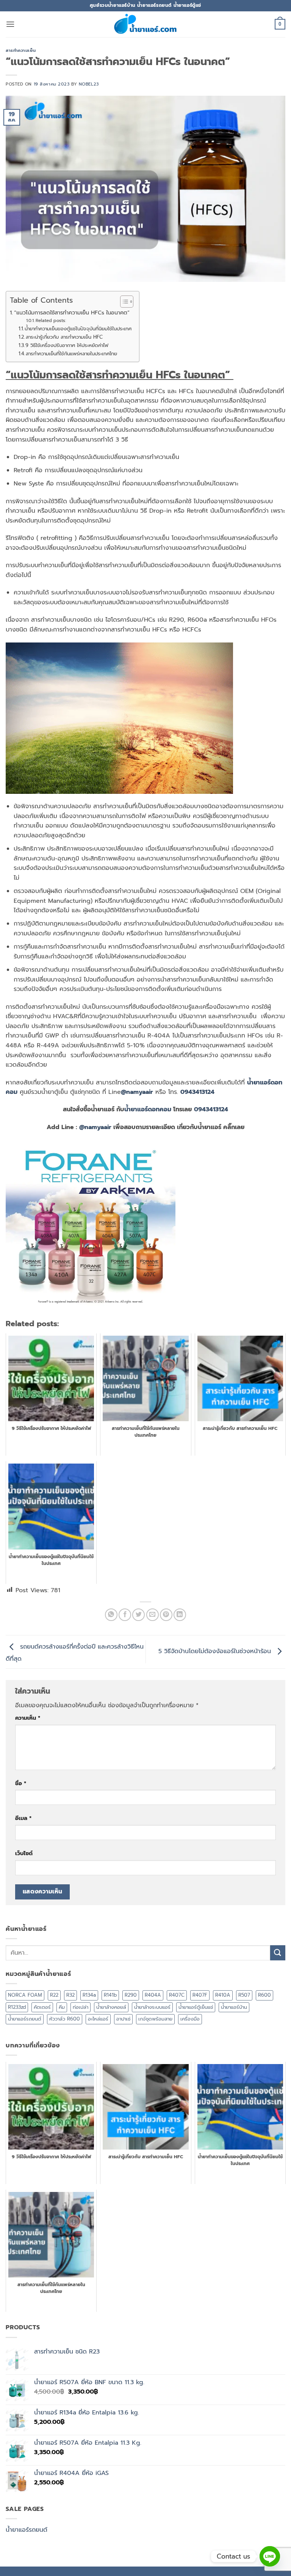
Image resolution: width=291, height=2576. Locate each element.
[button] (10, 24)
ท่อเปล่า (81, 2007)
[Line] (270, 2556)
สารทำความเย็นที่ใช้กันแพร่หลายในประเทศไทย (71, 354)
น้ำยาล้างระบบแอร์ (152, 2007)
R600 (264, 1995)
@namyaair (137, 1092)
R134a (89, 1995)
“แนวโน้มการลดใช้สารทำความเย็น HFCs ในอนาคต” (73, 313)
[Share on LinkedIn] (180, 1615)
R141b (110, 1995)
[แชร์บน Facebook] (125, 1615)
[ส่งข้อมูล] (278, 1953)
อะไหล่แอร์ (98, 2019)
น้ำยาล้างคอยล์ (111, 2007)
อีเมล (23, 1818)
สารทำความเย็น (21, 51)
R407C (177, 1995)
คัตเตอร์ (42, 2007)
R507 (244, 1995)
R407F (200, 1995)
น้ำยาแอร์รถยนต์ (25, 2019)
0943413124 (197, 1092)
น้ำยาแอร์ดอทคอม (148, 1109)
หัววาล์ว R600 (65, 2019)
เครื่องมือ (190, 2019)
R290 (131, 1995)
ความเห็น (28, 1718)
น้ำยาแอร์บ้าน (234, 2007)
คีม (62, 2007)
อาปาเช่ (123, 2019)
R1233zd (17, 2007)
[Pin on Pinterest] (166, 1615)
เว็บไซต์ (24, 1853)
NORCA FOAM (25, 1995)
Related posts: (51, 320)
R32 (70, 1995)
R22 (54, 1995)
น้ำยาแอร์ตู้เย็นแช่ (196, 2007)
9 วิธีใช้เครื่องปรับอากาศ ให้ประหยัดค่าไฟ (67, 345)
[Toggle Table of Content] (123, 302)
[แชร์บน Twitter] (138, 1615)
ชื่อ (21, 1783)
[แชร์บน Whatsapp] (111, 1615)
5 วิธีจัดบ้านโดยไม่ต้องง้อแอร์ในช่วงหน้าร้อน (216, 1652)
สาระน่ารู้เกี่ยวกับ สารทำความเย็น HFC (64, 337)
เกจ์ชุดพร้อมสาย (155, 2019)
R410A (223, 1995)
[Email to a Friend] (153, 1615)
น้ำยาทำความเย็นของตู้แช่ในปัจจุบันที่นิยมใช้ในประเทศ (78, 329)
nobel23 (89, 84)
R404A (153, 1995)
